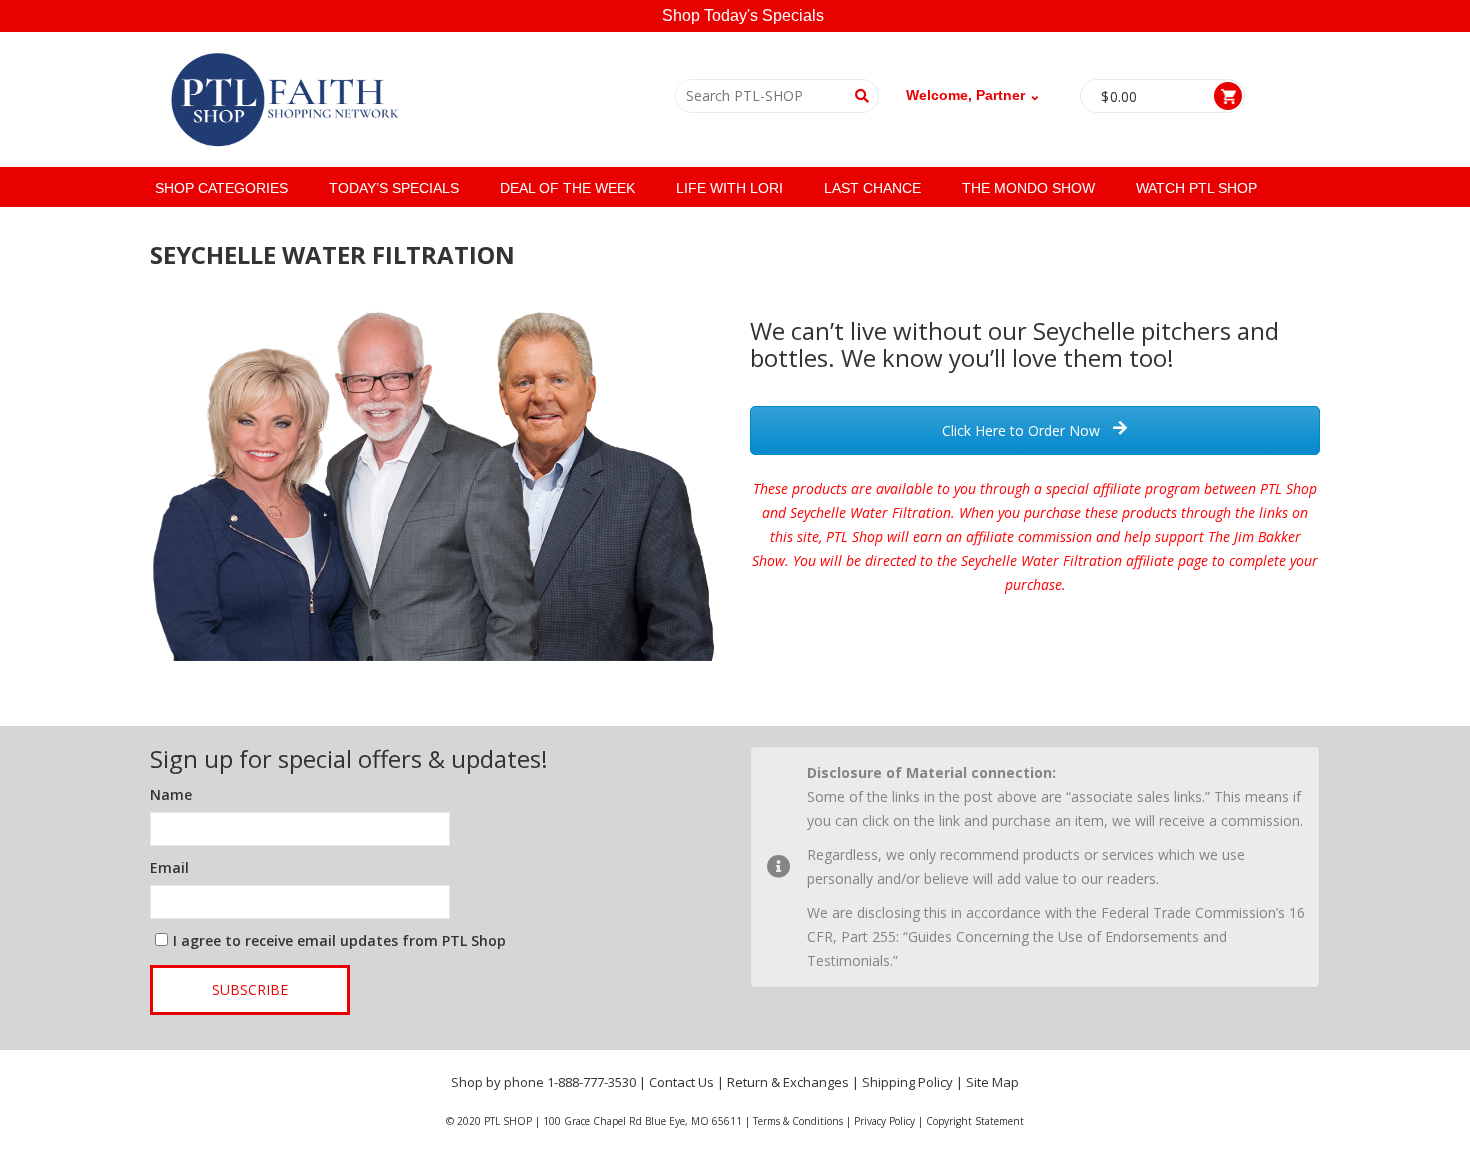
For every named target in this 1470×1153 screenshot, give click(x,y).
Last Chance (872, 188)
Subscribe (250, 989)
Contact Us (681, 1082)
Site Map (992, 1082)
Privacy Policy (884, 1121)
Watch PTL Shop (1196, 188)
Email (169, 867)
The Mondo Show (1028, 188)
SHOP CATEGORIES (221, 188)
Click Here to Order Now (1023, 430)
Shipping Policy (907, 1082)
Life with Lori (729, 188)
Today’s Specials (394, 188)
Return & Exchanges (788, 1082)
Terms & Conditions (798, 1121)
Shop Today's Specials (743, 15)
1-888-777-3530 (591, 1082)
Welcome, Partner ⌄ (973, 95)
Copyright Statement (975, 1121)
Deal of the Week (567, 188)
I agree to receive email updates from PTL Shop (339, 940)
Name (171, 794)
